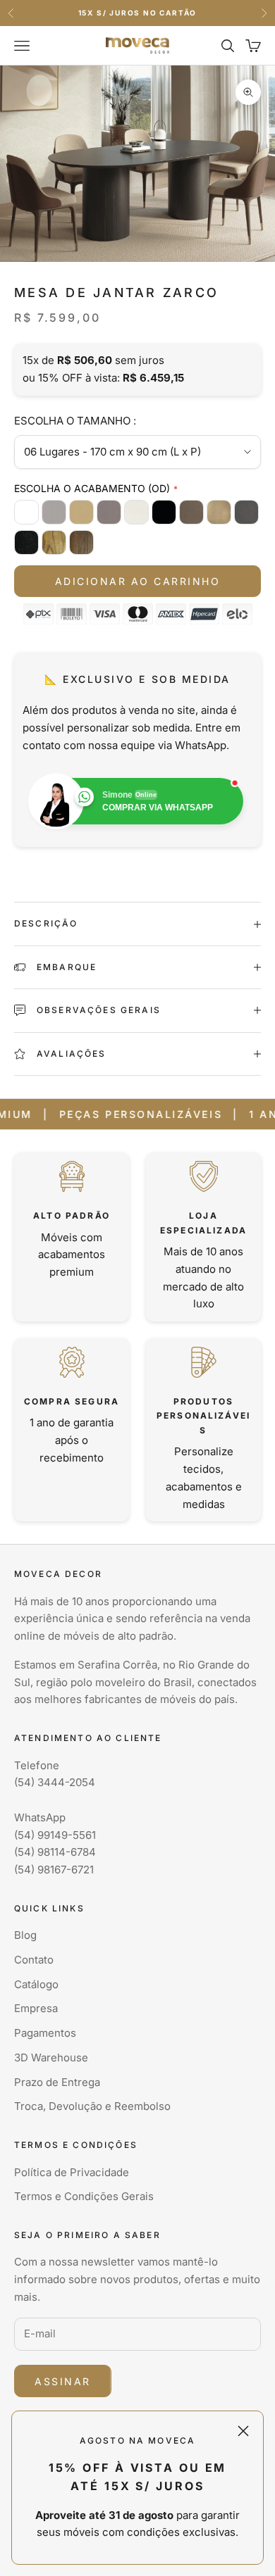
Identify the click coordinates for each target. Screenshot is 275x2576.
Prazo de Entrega (57, 2082)
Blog (25, 1935)
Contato (34, 1960)
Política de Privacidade (72, 2172)
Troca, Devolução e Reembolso (92, 2106)
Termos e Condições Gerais (84, 2196)
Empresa (36, 2008)
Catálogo (36, 1984)
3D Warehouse (51, 2057)
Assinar (63, 2381)
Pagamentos (45, 2033)
